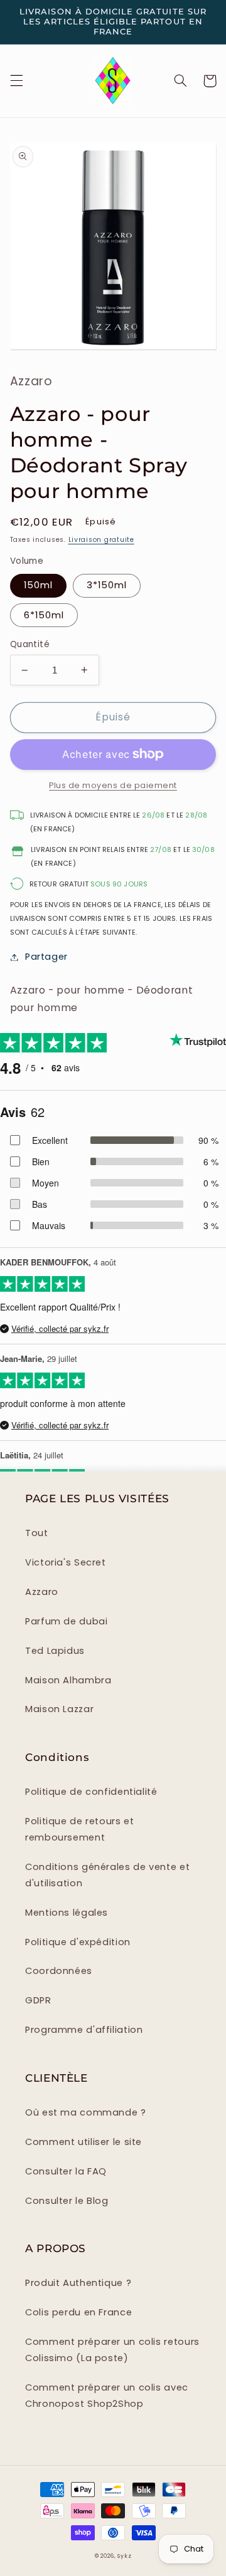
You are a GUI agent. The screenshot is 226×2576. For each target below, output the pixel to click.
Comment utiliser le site (83, 2142)
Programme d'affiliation (84, 2030)
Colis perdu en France (78, 2312)
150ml (38, 585)
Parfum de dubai (66, 1621)
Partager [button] (46, 957)
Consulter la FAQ (66, 2171)
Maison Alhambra (68, 1680)
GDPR (38, 2000)
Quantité (30, 644)
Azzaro (42, 1592)
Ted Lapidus (55, 1651)
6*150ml (44, 615)
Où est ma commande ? (86, 2112)
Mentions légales (67, 1913)
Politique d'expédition (78, 1942)
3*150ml (107, 585)
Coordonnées (59, 1971)
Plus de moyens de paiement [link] (113, 785)
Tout (37, 1533)
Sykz (124, 2556)
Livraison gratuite (101, 540)
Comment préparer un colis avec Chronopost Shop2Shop (107, 2396)
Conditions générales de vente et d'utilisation (107, 1875)
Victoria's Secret (66, 1562)
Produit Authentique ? (78, 2283)
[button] (16, 81)
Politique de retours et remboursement (80, 1829)
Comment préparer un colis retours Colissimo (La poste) (112, 2350)
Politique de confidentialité (91, 1792)
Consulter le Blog (67, 2201)
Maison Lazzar (59, 1709)
